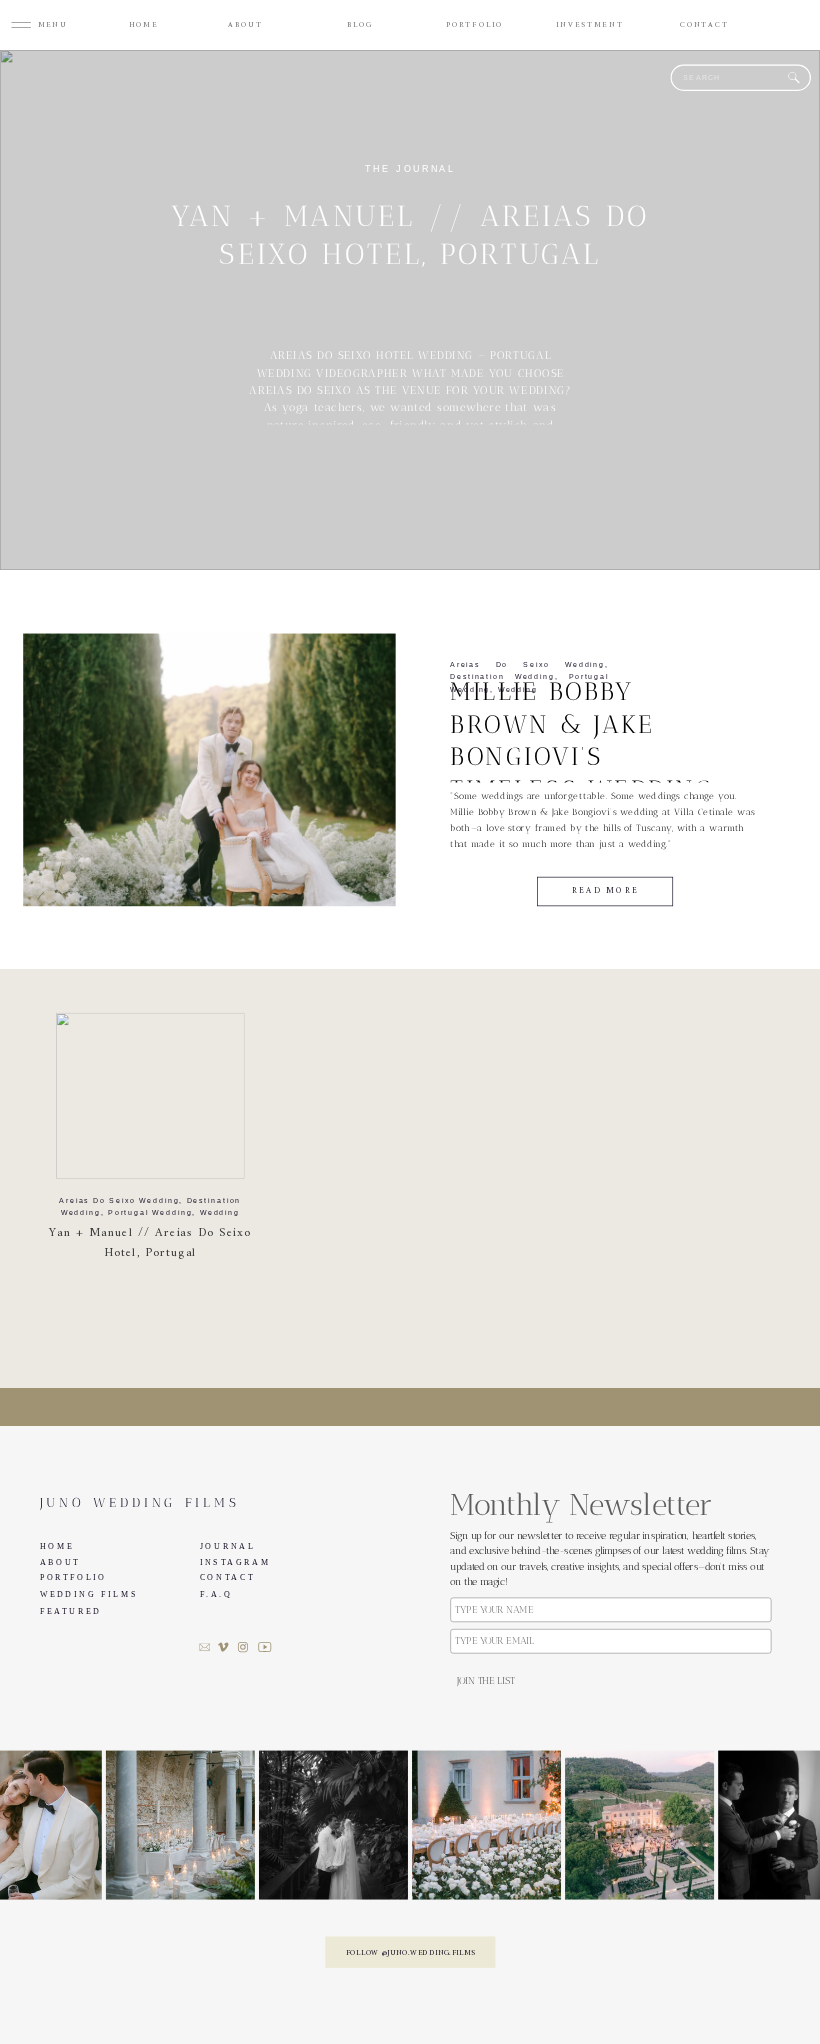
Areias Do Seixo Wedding (527, 665)
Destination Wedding (502, 677)
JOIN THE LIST (485, 1682)
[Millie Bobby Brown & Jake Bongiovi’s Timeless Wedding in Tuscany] (209, 770)
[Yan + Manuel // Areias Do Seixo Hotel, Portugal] (150, 1096)
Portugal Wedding (150, 1213)
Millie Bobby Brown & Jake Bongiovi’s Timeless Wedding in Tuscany (581, 757)
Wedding (518, 689)
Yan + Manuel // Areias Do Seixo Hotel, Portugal (150, 1243)
